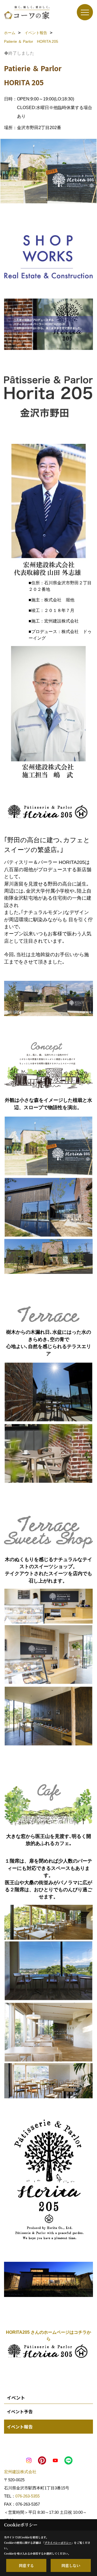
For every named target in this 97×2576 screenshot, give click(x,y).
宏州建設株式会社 (20, 2472)
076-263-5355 (27, 2496)
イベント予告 (20, 2411)
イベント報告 (20, 2427)
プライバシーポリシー (58, 2543)
